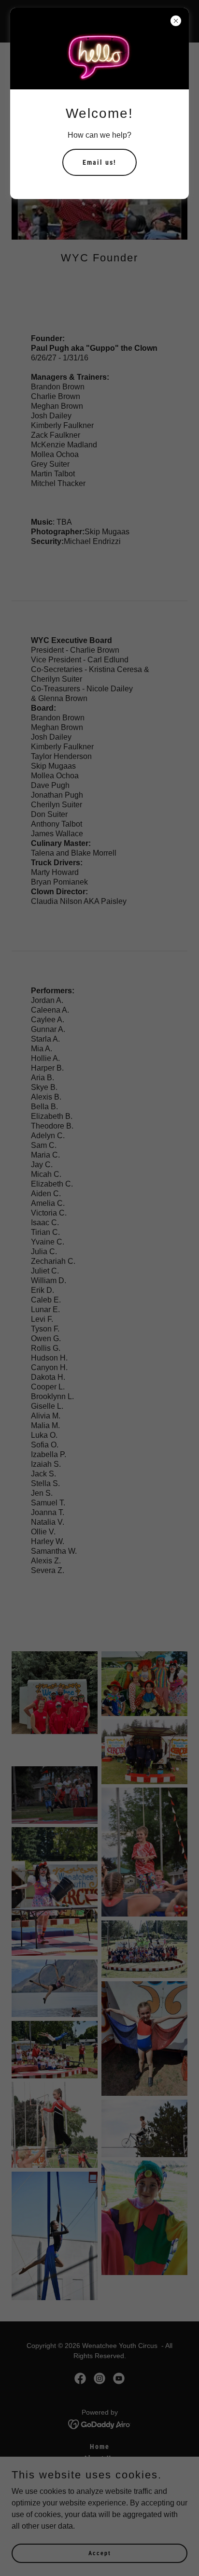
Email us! (99, 162)
